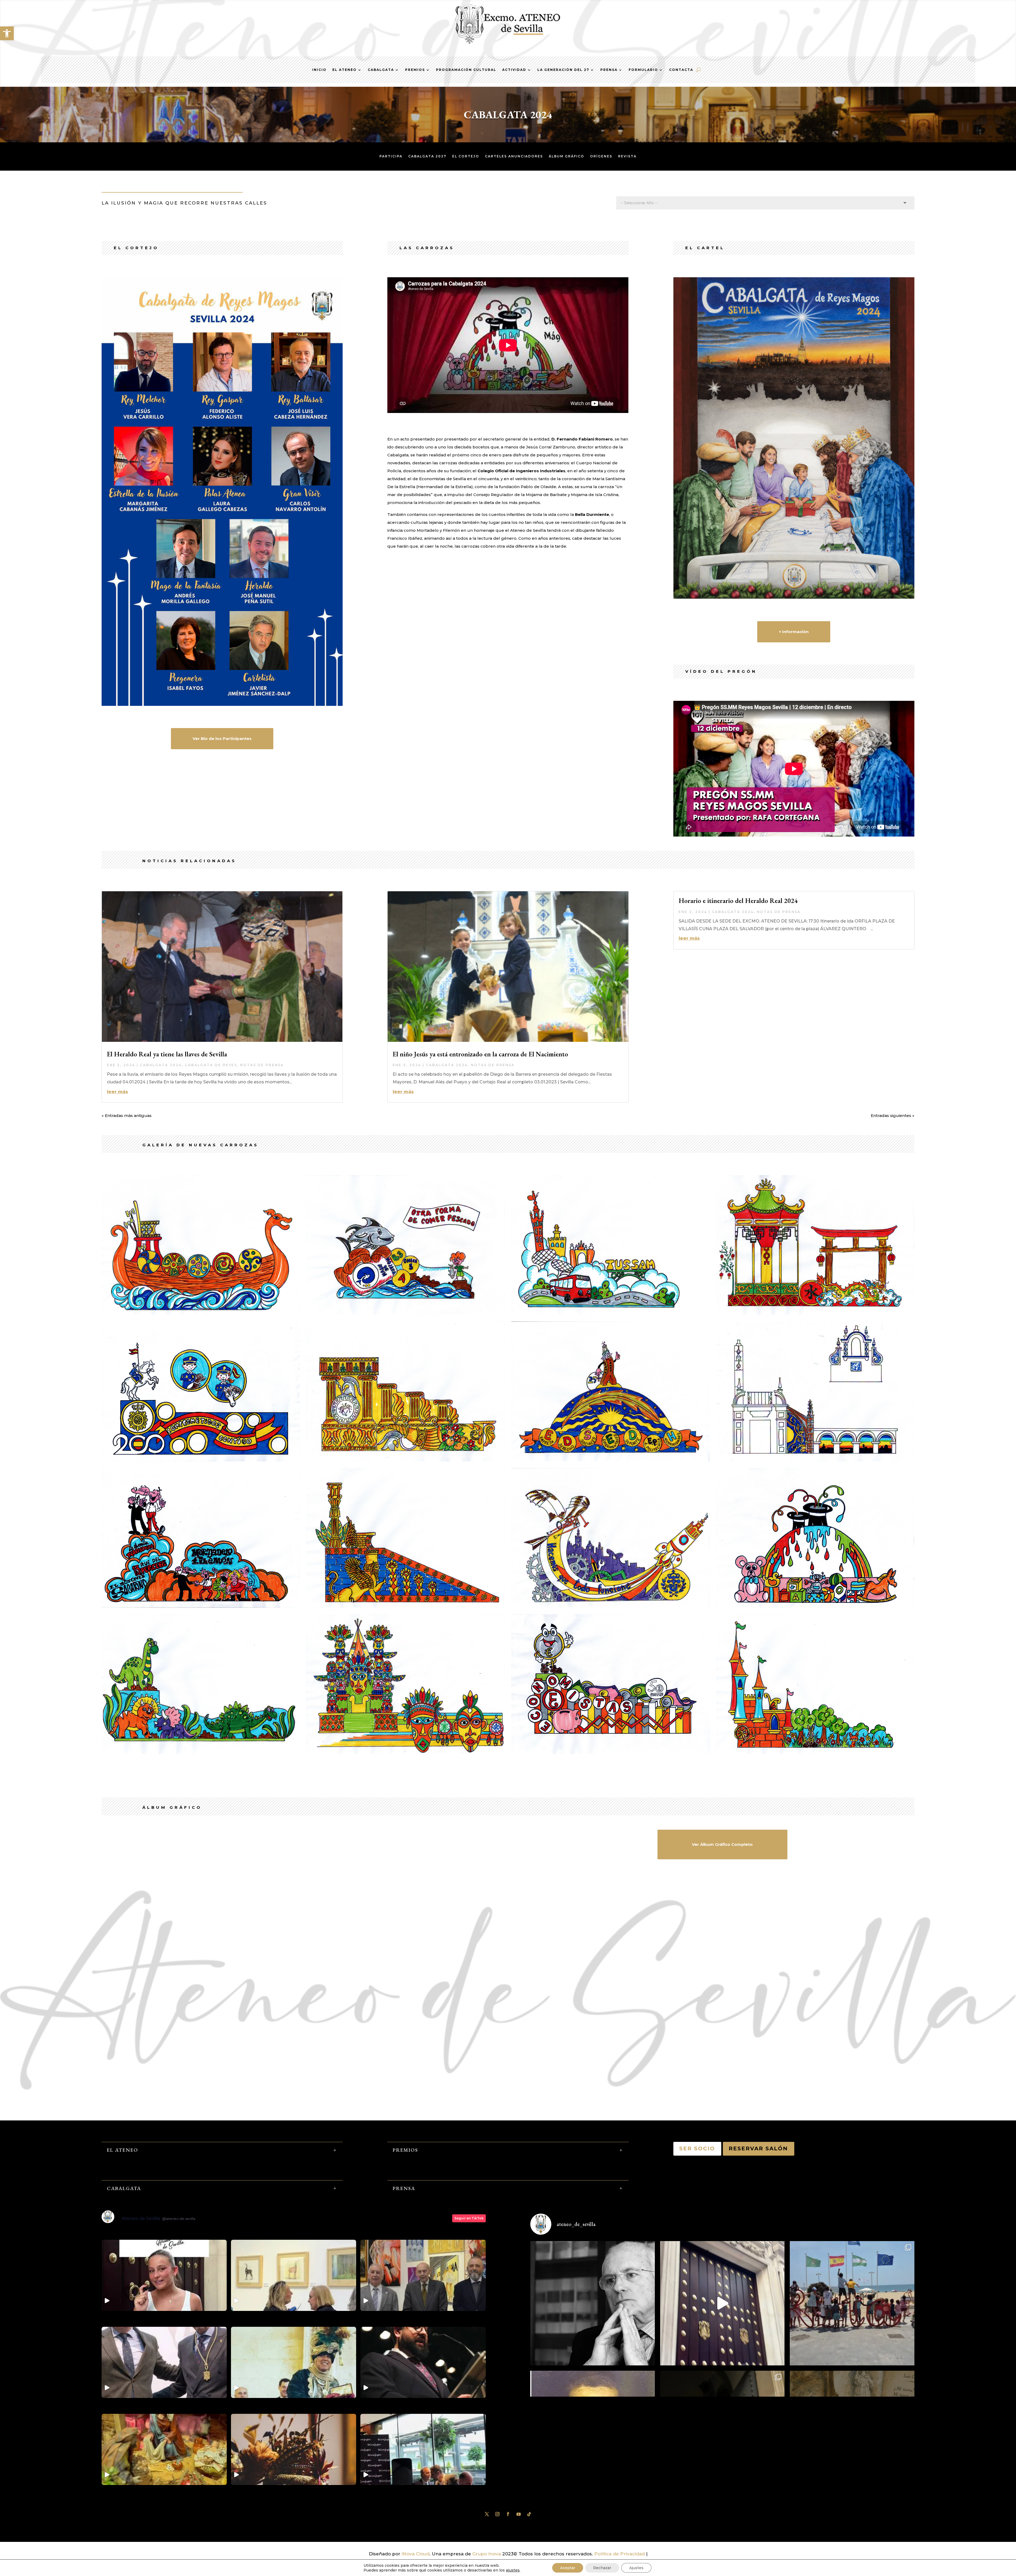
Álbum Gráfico (566, 156)
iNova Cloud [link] (416, 2554)
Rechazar (602, 2568)
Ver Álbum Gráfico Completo (722, 1844)
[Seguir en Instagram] (497, 2514)
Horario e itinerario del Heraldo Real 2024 (738, 901)
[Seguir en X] (487, 2514)
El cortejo (466, 156)
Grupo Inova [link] (487, 2554)
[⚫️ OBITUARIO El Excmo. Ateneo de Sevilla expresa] (593, 2303)
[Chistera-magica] (815, 1606)
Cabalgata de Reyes (211, 1065)
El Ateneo (344, 70)
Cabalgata (381, 70)
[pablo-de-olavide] (611, 1460)
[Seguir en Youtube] (519, 2514)
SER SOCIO (697, 2148)
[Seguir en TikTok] (529, 2514)
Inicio (319, 70)
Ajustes (636, 2568)
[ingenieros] (611, 1606)
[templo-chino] (815, 1313)
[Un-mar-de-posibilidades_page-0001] (405, 1313)
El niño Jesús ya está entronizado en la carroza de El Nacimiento (480, 1054)
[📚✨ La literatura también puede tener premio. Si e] (722, 2303)
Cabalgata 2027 (427, 156)
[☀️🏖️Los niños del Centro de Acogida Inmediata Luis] (852, 2303)
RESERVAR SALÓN (759, 2148)
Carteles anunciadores (514, 156)
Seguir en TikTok (469, 2218)
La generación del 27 (563, 70)
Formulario (643, 70)
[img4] (405, 1752)
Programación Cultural (466, 70)
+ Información (794, 632)
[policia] (201, 1460)
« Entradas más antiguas (127, 1116)
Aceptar (568, 2568)
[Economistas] (611, 1752)
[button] (7, 33)
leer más (117, 1092)
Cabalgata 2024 (161, 1065)
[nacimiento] (815, 1460)
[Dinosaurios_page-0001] (201, 1752)
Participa (391, 156)
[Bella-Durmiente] (815, 1752)
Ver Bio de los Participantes (222, 739)
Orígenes (601, 156)
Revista (627, 156)
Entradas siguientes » (893, 1116)
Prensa (609, 70)
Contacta (681, 70)
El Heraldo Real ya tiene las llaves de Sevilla (167, 1054)
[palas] (405, 1460)
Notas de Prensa (262, 1065)
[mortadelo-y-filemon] (201, 1606)
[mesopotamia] (405, 1606)
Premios (415, 70)
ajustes (513, 2570)
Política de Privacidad (620, 2554)
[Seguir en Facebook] (508, 2514)
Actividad (514, 70)
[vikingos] (201, 1313)
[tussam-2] (611, 1313)
